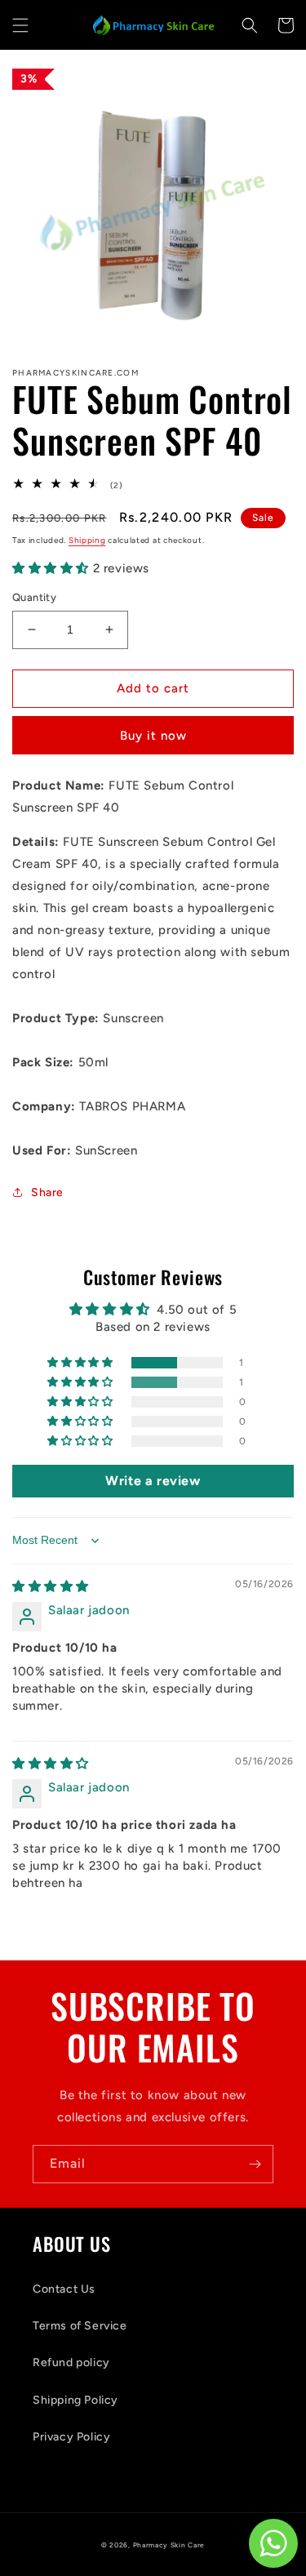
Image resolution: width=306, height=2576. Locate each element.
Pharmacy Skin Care (169, 2545)
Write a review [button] (153, 1481)
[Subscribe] (255, 2164)
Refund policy (71, 2362)
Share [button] (47, 1192)
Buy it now (153, 736)
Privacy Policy (71, 2437)
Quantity (34, 597)
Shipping (87, 540)
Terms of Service (80, 2326)
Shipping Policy (75, 2400)
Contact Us (64, 2289)
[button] (20, 25)
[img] (51, 1586)
